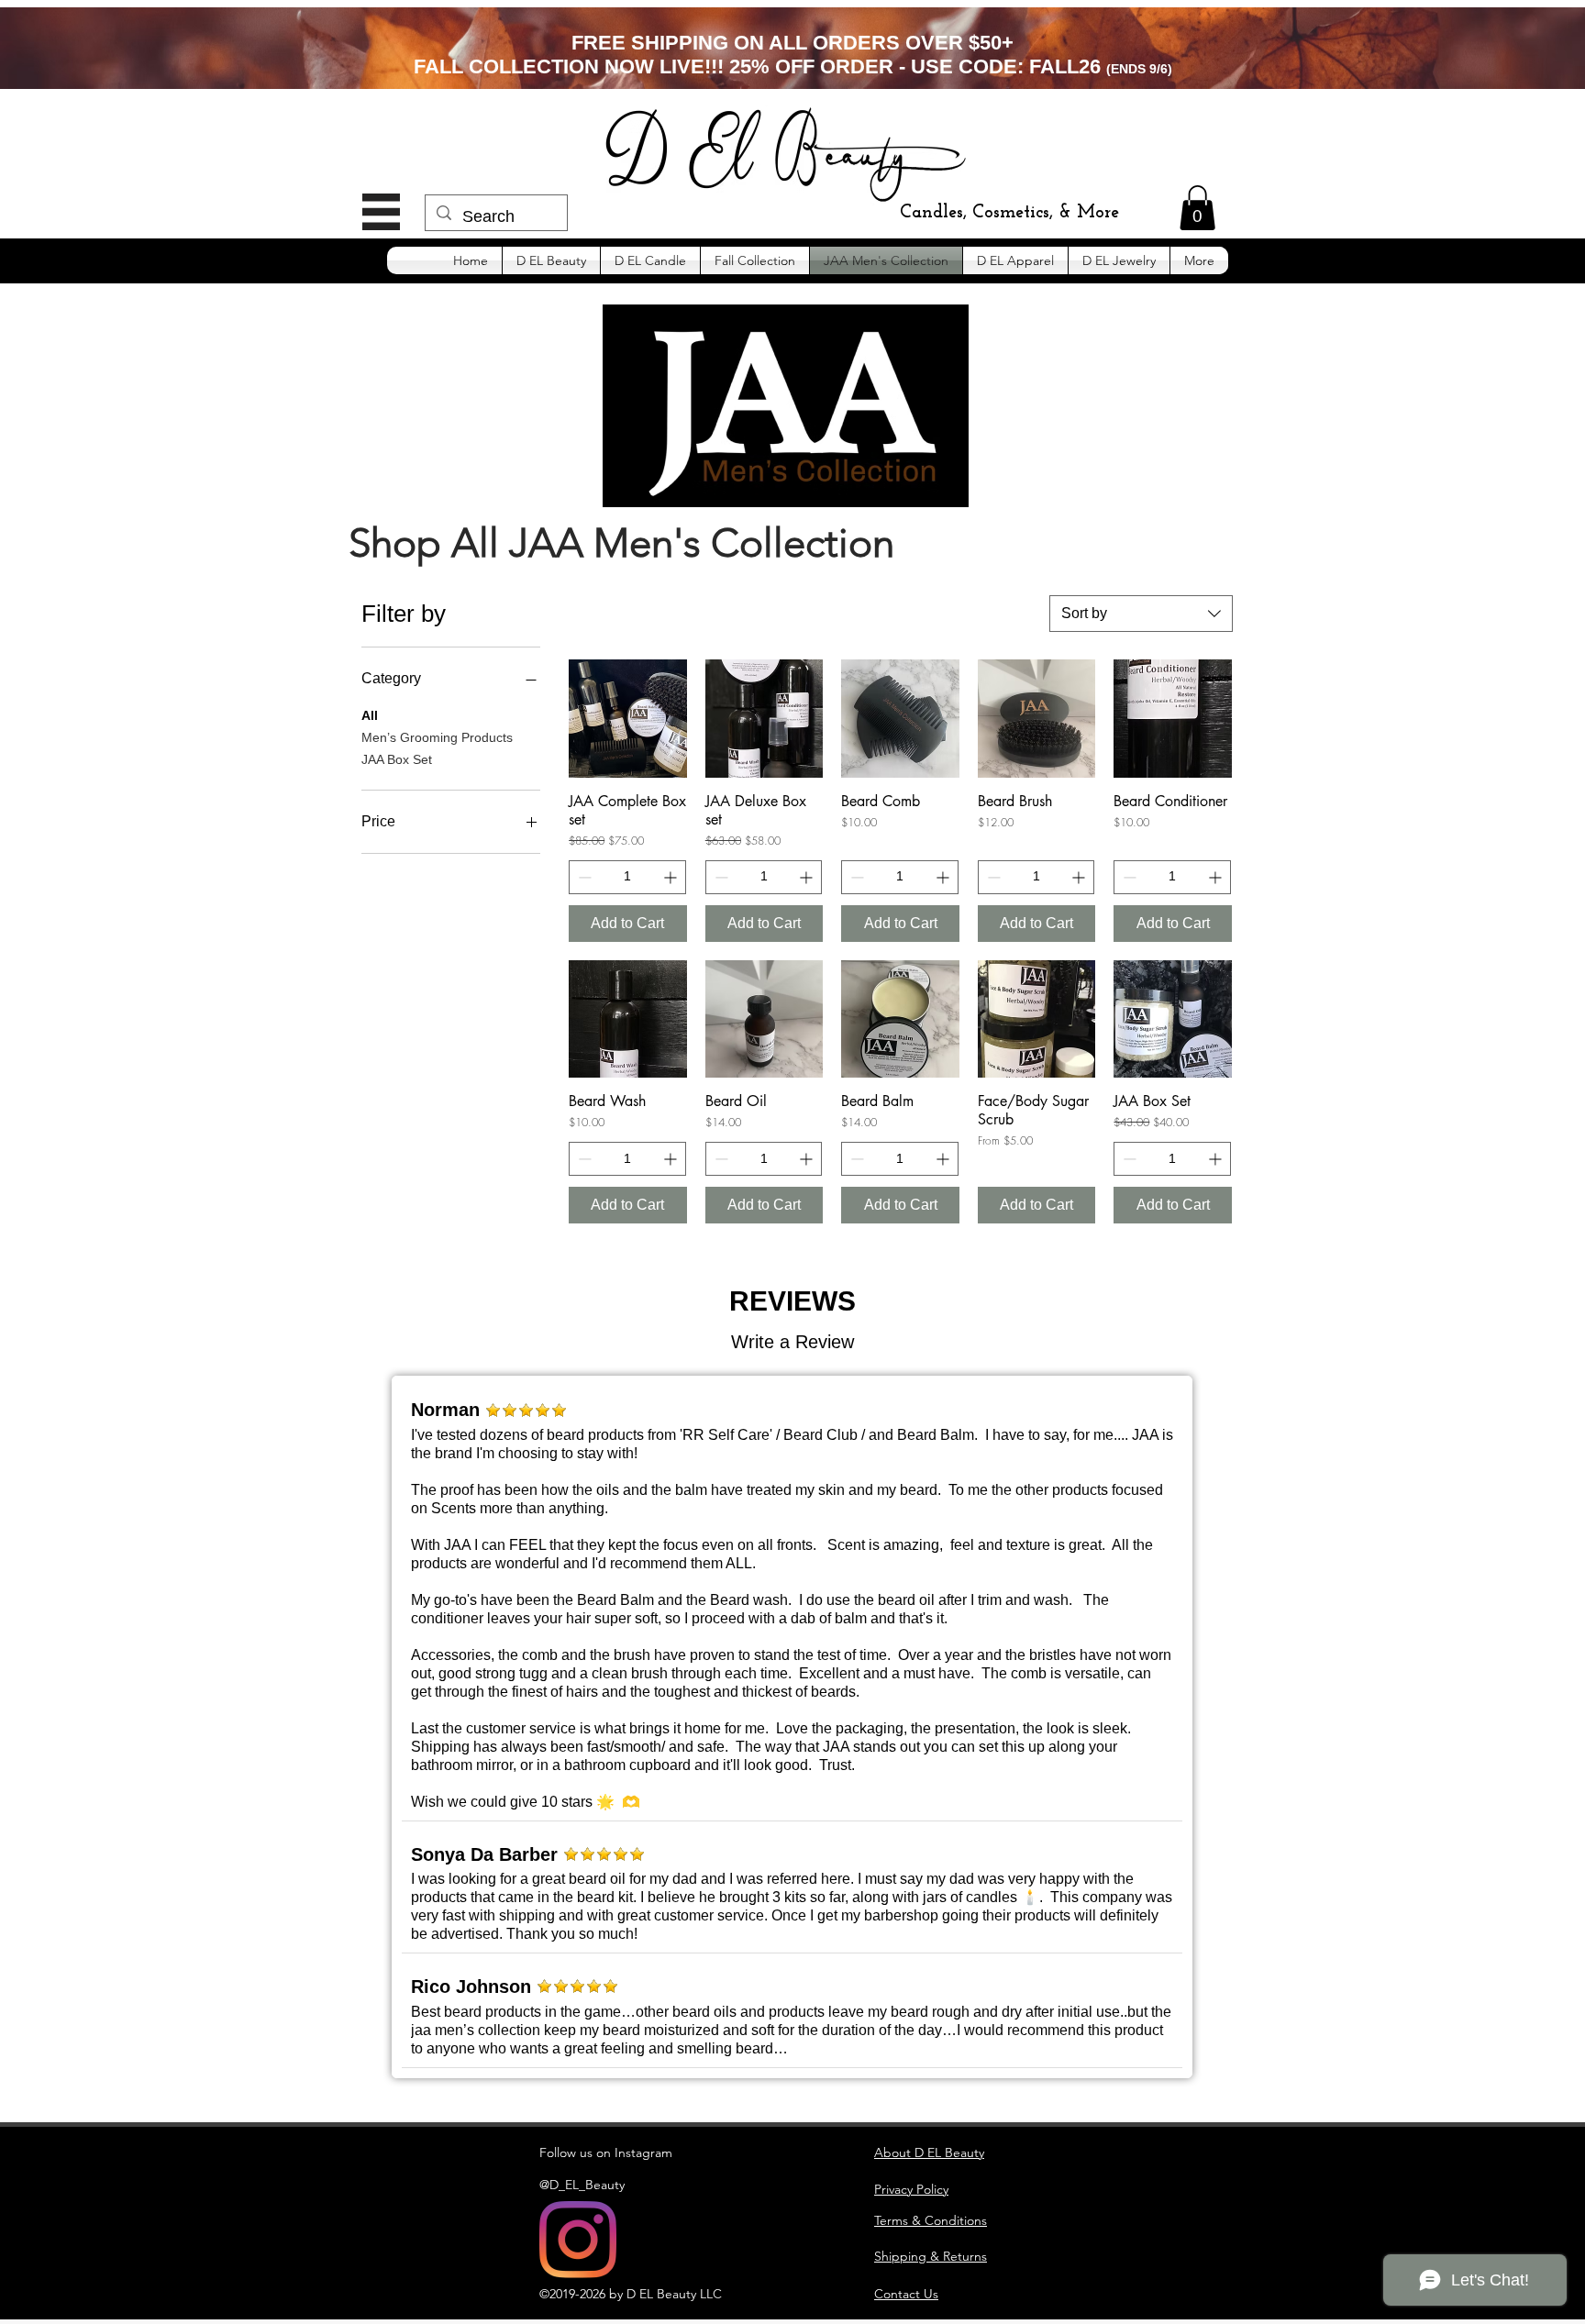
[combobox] (1141, 614)
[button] (381, 212)
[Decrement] (583, 877)
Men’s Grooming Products (437, 737)
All (370, 715)
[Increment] (672, 877)
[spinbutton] (627, 877)
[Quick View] (628, 719)
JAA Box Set (397, 759)
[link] (1197, 208)
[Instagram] (578, 2240)
